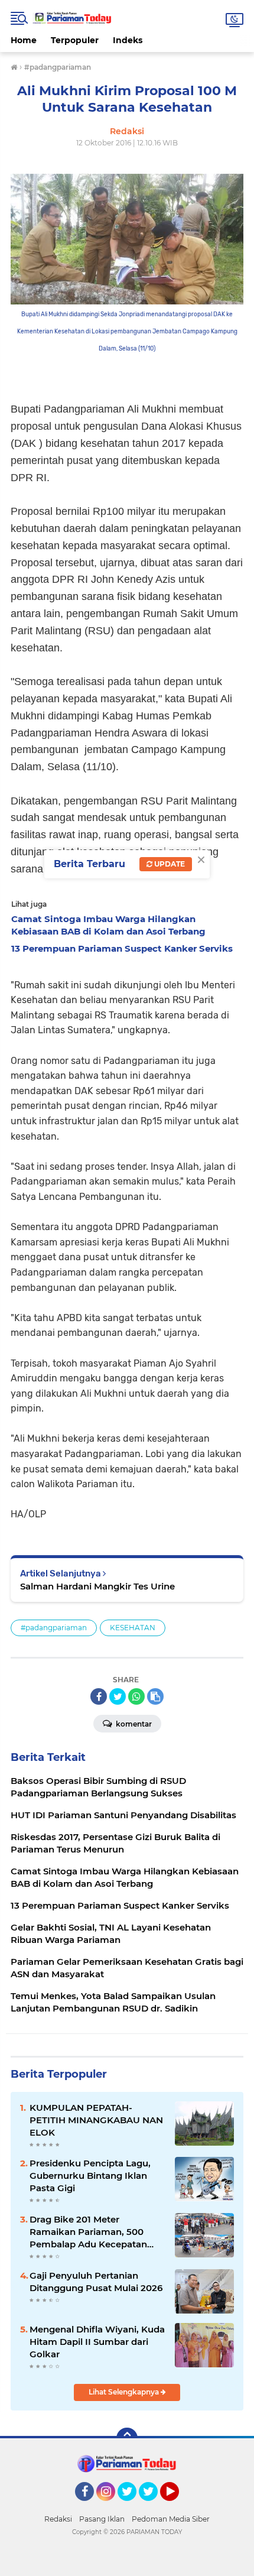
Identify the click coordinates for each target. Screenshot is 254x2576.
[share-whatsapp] (136, 1696)
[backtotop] (127, 2438)
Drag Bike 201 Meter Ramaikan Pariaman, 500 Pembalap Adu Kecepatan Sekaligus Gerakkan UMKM (91, 2232)
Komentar (133, 1724)
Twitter (132, 2506)
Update (169, 864)
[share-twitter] (118, 1696)
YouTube (178, 2506)
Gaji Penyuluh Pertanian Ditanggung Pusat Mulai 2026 (96, 2282)
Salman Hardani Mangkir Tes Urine (97, 1586)
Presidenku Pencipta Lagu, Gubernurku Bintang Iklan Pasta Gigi (90, 2176)
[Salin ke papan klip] (155, 1696)
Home (24, 40)
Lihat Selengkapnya (125, 2392)
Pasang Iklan (102, 2519)
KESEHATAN (133, 1628)
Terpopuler (75, 40)
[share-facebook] (99, 1696)
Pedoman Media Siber (171, 2519)
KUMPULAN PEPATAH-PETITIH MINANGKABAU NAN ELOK (96, 2120)
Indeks (128, 40)
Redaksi (58, 2519)
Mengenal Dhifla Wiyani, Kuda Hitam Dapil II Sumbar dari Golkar (97, 2342)
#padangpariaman (54, 1628)
